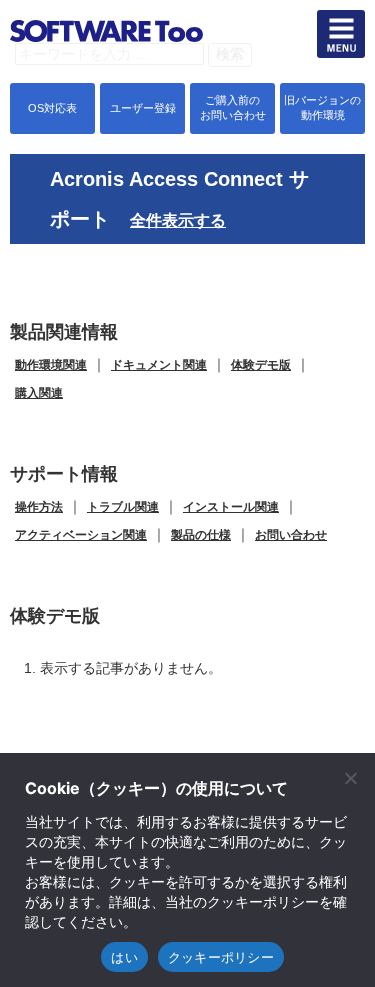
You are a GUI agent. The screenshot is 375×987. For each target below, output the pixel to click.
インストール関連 (231, 507)
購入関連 (39, 393)
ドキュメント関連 (159, 365)
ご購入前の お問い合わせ (233, 107)
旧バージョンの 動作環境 (322, 107)
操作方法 (39, 507)
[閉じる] (350, 778)
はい (124, 957)
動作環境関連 (51, 365)
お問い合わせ (291, 535)
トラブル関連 (123, 507)
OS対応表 (52, 108)
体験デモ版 (261, 365)
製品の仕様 (201, 535)
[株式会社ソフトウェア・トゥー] (106, 70)
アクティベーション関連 (81, 535)
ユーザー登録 (143, 108)
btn (341, 34)
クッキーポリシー (221, 957)
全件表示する (178, 220)
